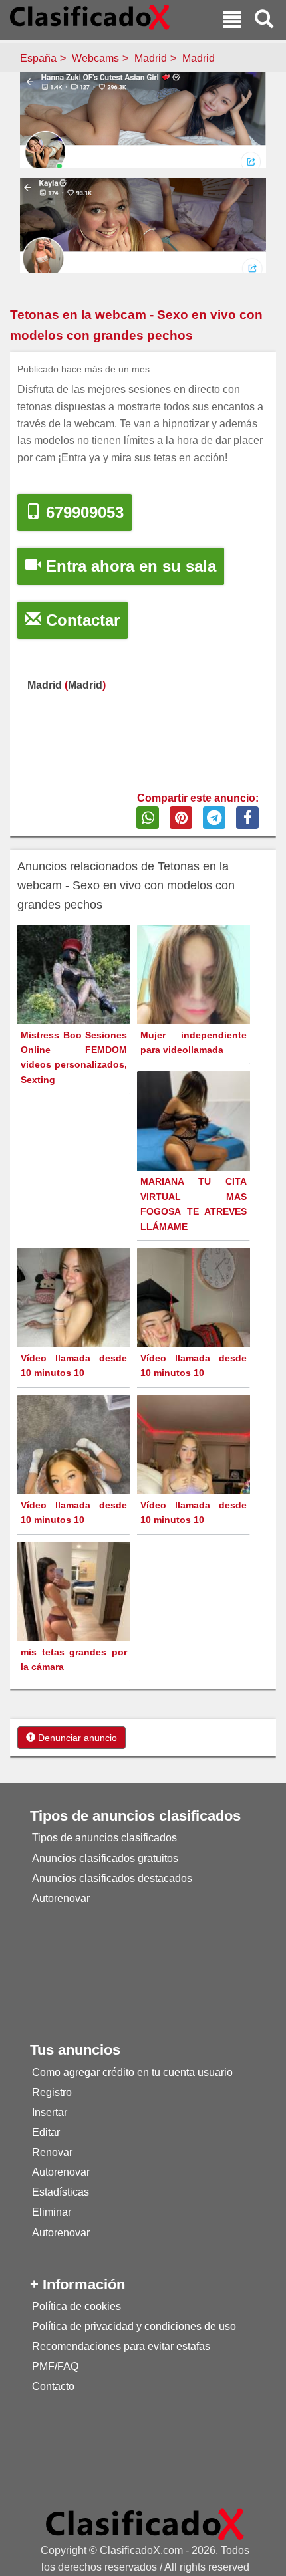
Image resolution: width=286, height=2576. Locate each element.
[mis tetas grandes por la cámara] (75, 1616)
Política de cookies (76, 2306)
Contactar (80, 620)
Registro (52, 2092)
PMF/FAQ (55, 2366)
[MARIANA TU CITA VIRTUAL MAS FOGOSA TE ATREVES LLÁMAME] (195, 1146)
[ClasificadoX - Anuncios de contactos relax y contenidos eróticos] (145, 2524)
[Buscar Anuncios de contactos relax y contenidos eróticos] (264, 21)
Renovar (52, 2152)
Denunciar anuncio (76, 1738)
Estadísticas (61, 2192)
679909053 (82, 512)
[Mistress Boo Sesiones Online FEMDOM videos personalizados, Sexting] (75, 1009)
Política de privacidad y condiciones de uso (134, 2326)
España (38, 58)
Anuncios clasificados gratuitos (105, 1858)
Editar (46, 2132)
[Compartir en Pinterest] (181, 818)
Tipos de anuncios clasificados (104, 1838)
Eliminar (52, 2212)
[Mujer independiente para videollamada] (195, 999)
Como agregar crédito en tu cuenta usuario (132, 2072)
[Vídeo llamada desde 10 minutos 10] (75, 1323)
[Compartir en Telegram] (214, 818)
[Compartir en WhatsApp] (148, 818)
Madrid (151, 58)
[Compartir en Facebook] (247, 818)
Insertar (50, 2112)
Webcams (95, 58)
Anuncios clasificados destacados (112, 1878)
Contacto (53, 2386)
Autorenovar (61, 1898)
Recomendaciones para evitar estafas (121, 2346)
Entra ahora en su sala (129, 566)
